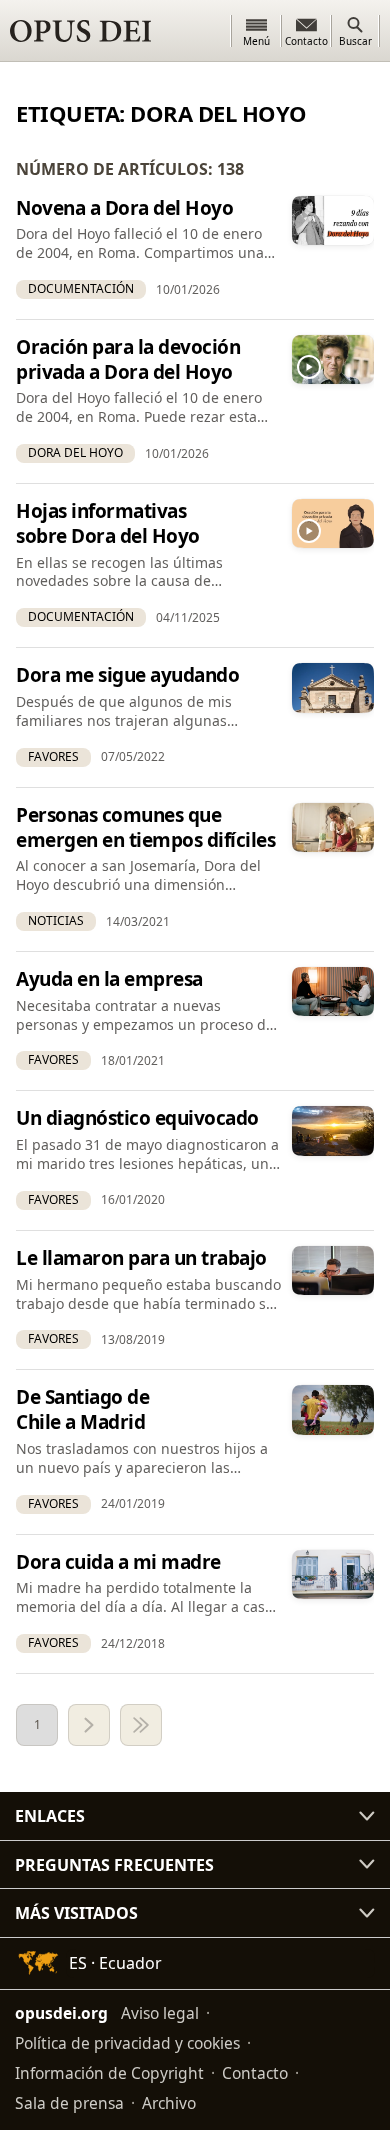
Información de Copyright (109, 2073)
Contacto (255, 2073)
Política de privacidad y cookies (127, 2043)
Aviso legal (160, 2013)
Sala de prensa (69, 2103)
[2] (89, 1725)
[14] (141, 1725)
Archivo (169, 2103)
